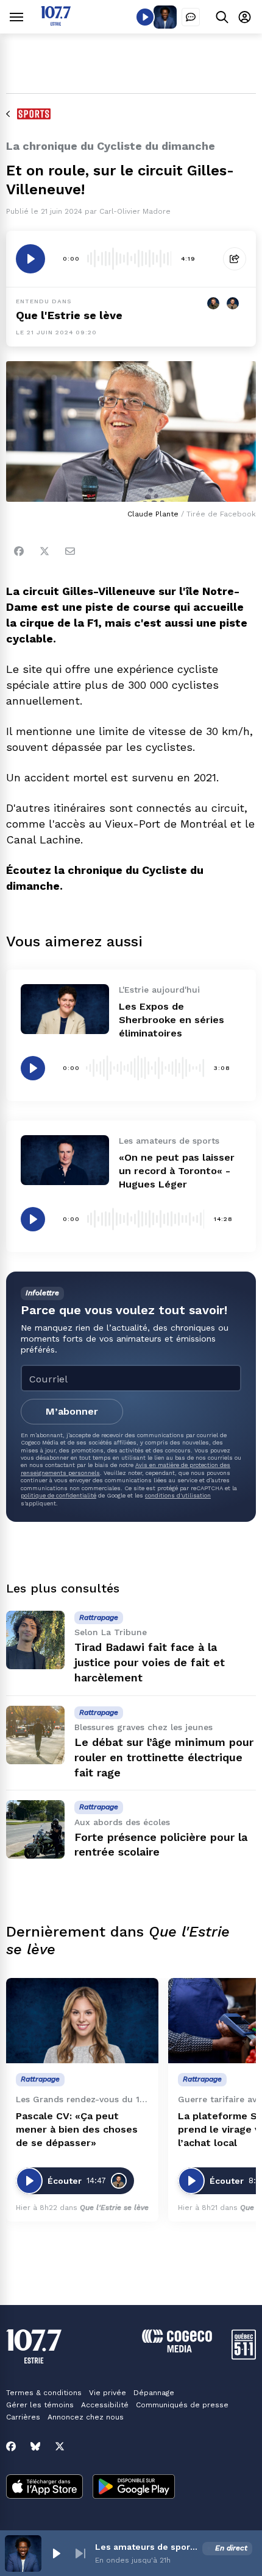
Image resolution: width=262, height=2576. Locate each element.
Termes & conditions (44, 2393)
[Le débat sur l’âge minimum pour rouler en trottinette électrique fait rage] (35, 1735)
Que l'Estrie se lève (69, 315)
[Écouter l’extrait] (30, 259)
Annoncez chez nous (86, 2417)
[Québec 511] (244, 2356)
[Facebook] (19, 551)
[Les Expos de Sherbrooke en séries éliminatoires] (65, 1009)
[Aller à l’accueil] (56, 22)
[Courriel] (70, 551)
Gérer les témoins (40, 2405)
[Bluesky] (35, 2446)
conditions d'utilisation (178, 1495)
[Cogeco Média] (177, 2349)
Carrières (23, 2417)
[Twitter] (44, 551)
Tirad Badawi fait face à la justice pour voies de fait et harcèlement (150, 1662)
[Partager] (235, 259)
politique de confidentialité (58, 1495)
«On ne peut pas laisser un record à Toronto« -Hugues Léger (177, 1171)
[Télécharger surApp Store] (44, 2488)
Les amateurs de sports (146, 2547)
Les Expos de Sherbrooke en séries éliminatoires (172, 1020)
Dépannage (154, 2393)
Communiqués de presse (182, 2405)
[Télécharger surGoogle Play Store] (134, 2488)
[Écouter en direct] (145, 17)
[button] (56, 2553)
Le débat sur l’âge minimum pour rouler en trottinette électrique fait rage (164, 1757)
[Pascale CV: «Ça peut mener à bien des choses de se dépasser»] (82, 2021)
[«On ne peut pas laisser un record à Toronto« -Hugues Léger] (65, 1160)
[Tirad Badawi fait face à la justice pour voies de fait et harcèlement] (35, 1640)
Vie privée (108, 2393)
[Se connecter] (245, 17)
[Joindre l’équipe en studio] (191, 17)
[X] (60, 2446)
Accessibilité (105, 2405)
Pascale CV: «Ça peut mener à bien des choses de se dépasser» (77, 2129)
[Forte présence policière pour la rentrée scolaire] (35, 1829)
